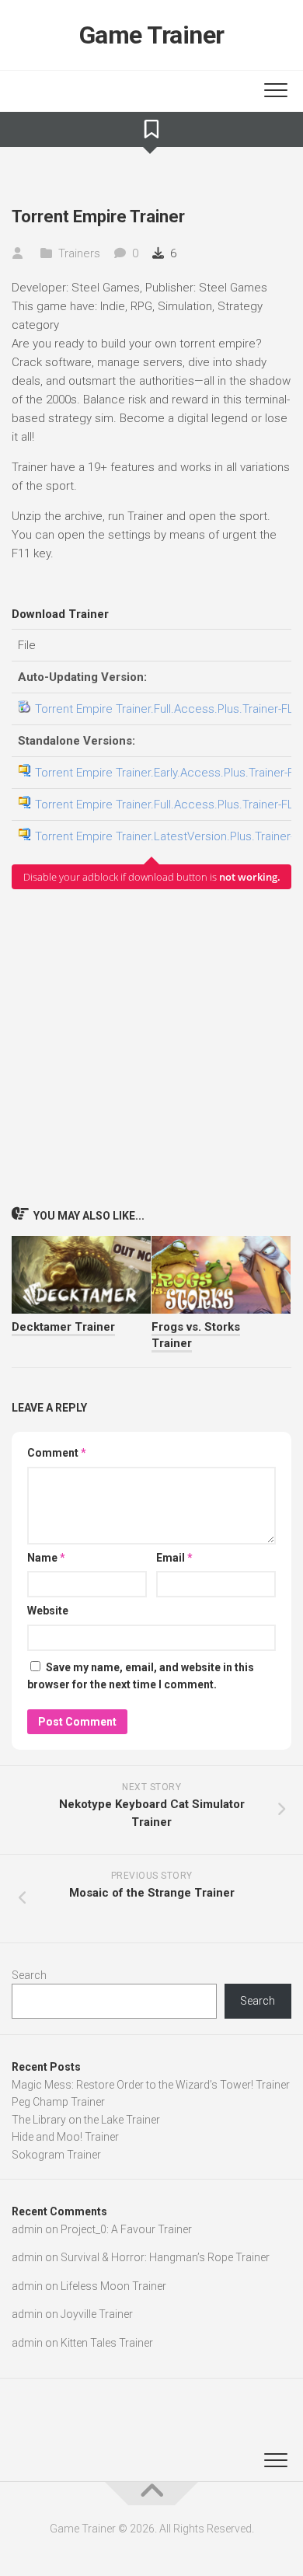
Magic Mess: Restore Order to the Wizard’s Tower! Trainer (151, 2085)
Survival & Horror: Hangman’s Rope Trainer (165, 2257)
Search (29, 1975)
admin (27, 2229)
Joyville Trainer (97, 2314)
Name (46, 1558)
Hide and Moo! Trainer (65, 2137)
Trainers (79, 253)
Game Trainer (152, 35)
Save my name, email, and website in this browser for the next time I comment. (141, 1676)
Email (174, 1558)
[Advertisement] (151, 1047)
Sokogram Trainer (56, 2155)
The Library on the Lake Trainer (86, 2120)
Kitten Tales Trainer (107, 2343)
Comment (57, 1453)
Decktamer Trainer (63, 1327)
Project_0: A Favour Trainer (126, 2229)
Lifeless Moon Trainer (113, 2286)
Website (48, 1611)
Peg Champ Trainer (58, 2102)
